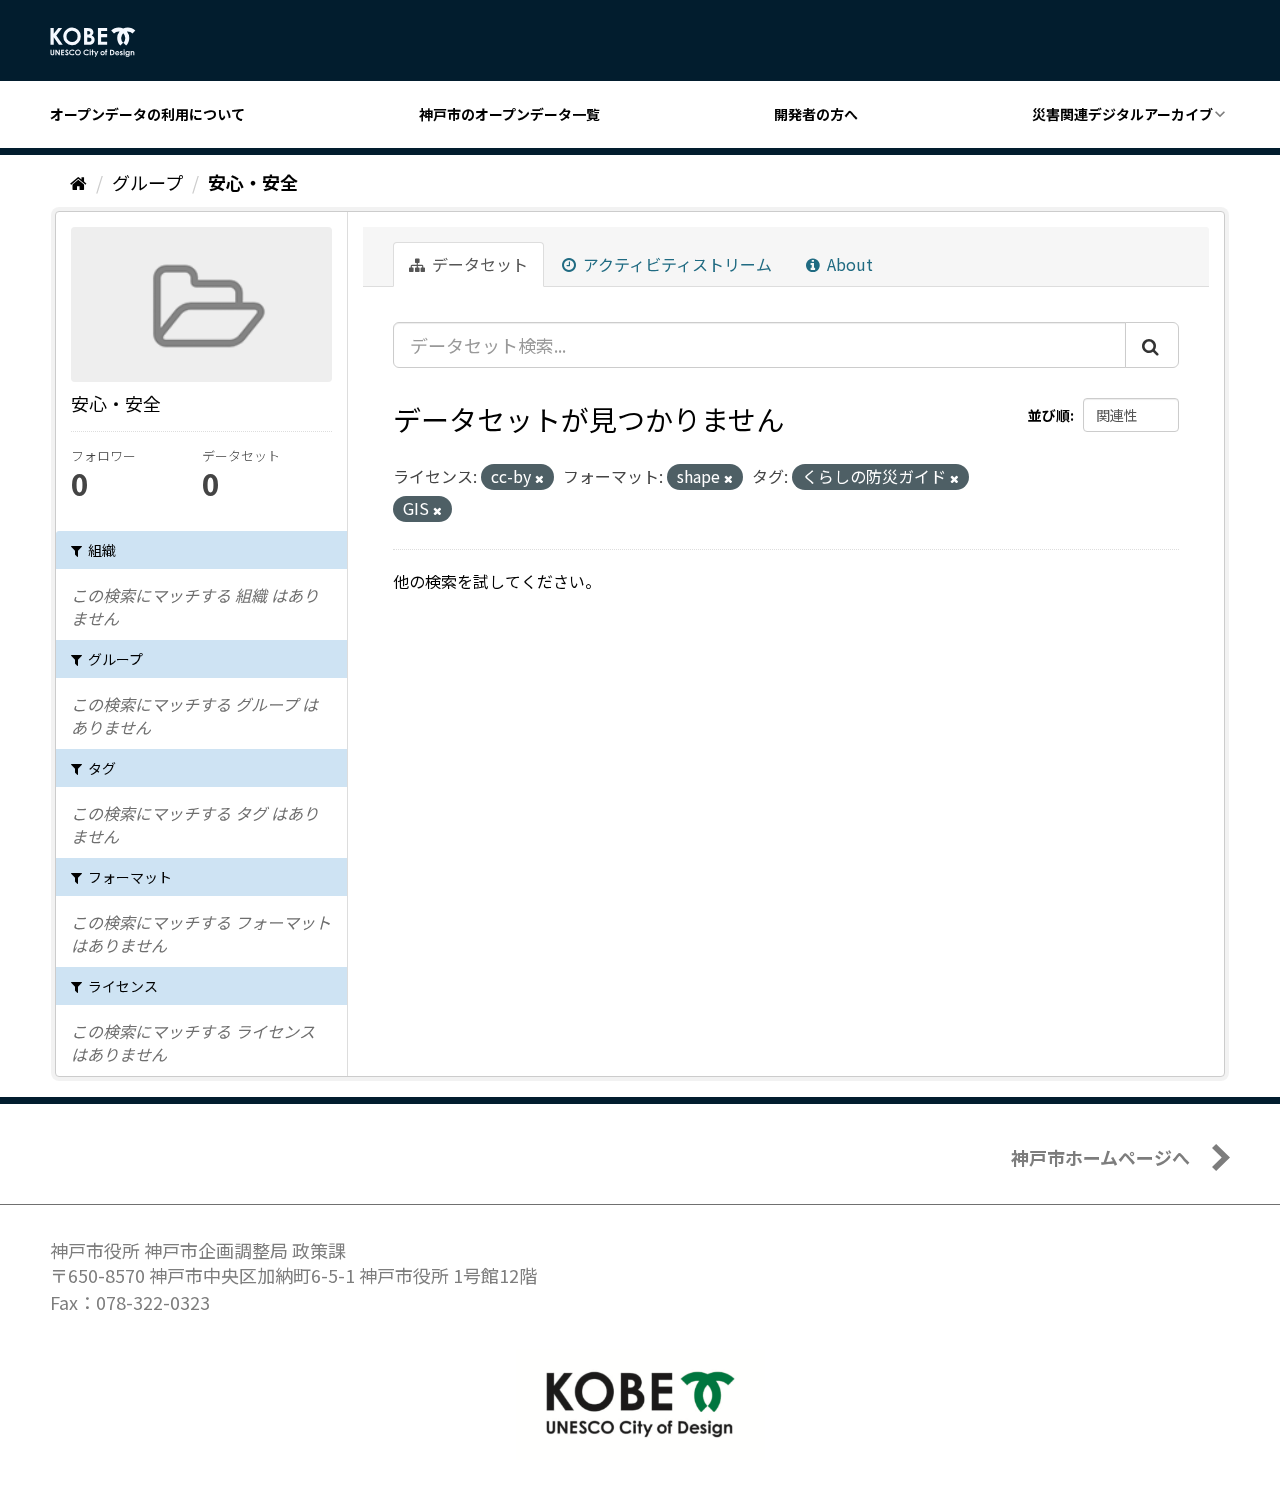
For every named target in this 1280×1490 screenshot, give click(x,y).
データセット (478, 264)
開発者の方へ (816, 114)
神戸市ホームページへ (1100, 1157)
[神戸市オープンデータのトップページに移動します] (103, 42)
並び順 (1049, 415)
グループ (147, 182)
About (848, 264)
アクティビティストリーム (675, 264)
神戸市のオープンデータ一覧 (509, 114)
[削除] (539, 478)
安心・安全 (253, 182)
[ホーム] (78, 182)
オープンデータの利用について (147, 114)
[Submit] (1152, 345)
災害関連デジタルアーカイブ (1122, 114)
